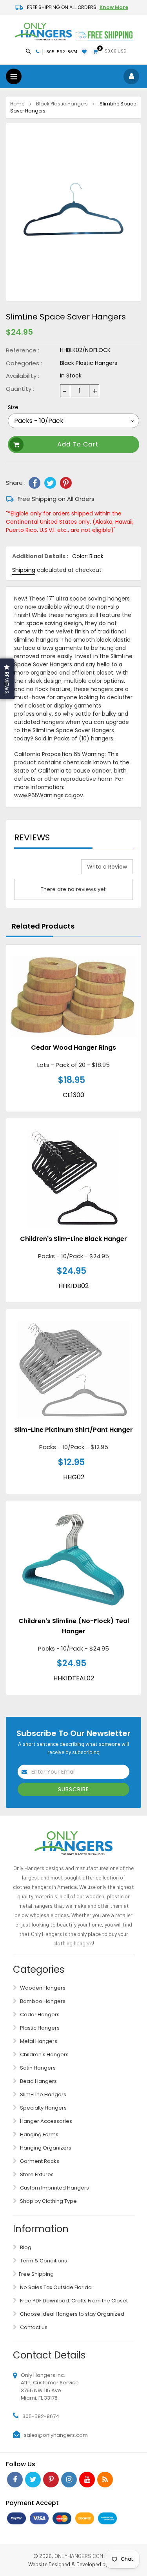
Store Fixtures (36, 2174)
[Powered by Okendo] (34, 869)
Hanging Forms (39, 2134)
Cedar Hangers (39, 2015)
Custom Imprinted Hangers (54, 2188)
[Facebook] (34, 483)
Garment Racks (39, 2161)
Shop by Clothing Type (48, 2201)
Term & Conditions (43, 2261)
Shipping (24, 570)
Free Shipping (36, 2274)
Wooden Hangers (42, 1988)
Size (13, 407)
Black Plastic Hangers (62, 104)
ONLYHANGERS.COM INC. (84, 2556)
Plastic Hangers (39, 2028)
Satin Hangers (37, 2068)
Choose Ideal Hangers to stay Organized (72, 2314)
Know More (114, 7)
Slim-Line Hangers (43, 2094)
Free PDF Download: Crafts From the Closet (73, 2301)
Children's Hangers (44, 2054)
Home (17, 104)
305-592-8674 (62, 52)
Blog (25, 2247)
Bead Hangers (38, 2081)
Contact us (33, 2327)
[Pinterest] (66, 483)
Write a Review (107, 867)
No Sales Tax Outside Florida (55, 2287)
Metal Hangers (38, 2041)
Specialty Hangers (43, 2108)
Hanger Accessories (45, 2121)
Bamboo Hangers (42, 2001)
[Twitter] (50, 483)
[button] (7, 679)
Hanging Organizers (45, 2148)
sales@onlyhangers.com (56, 2435)
